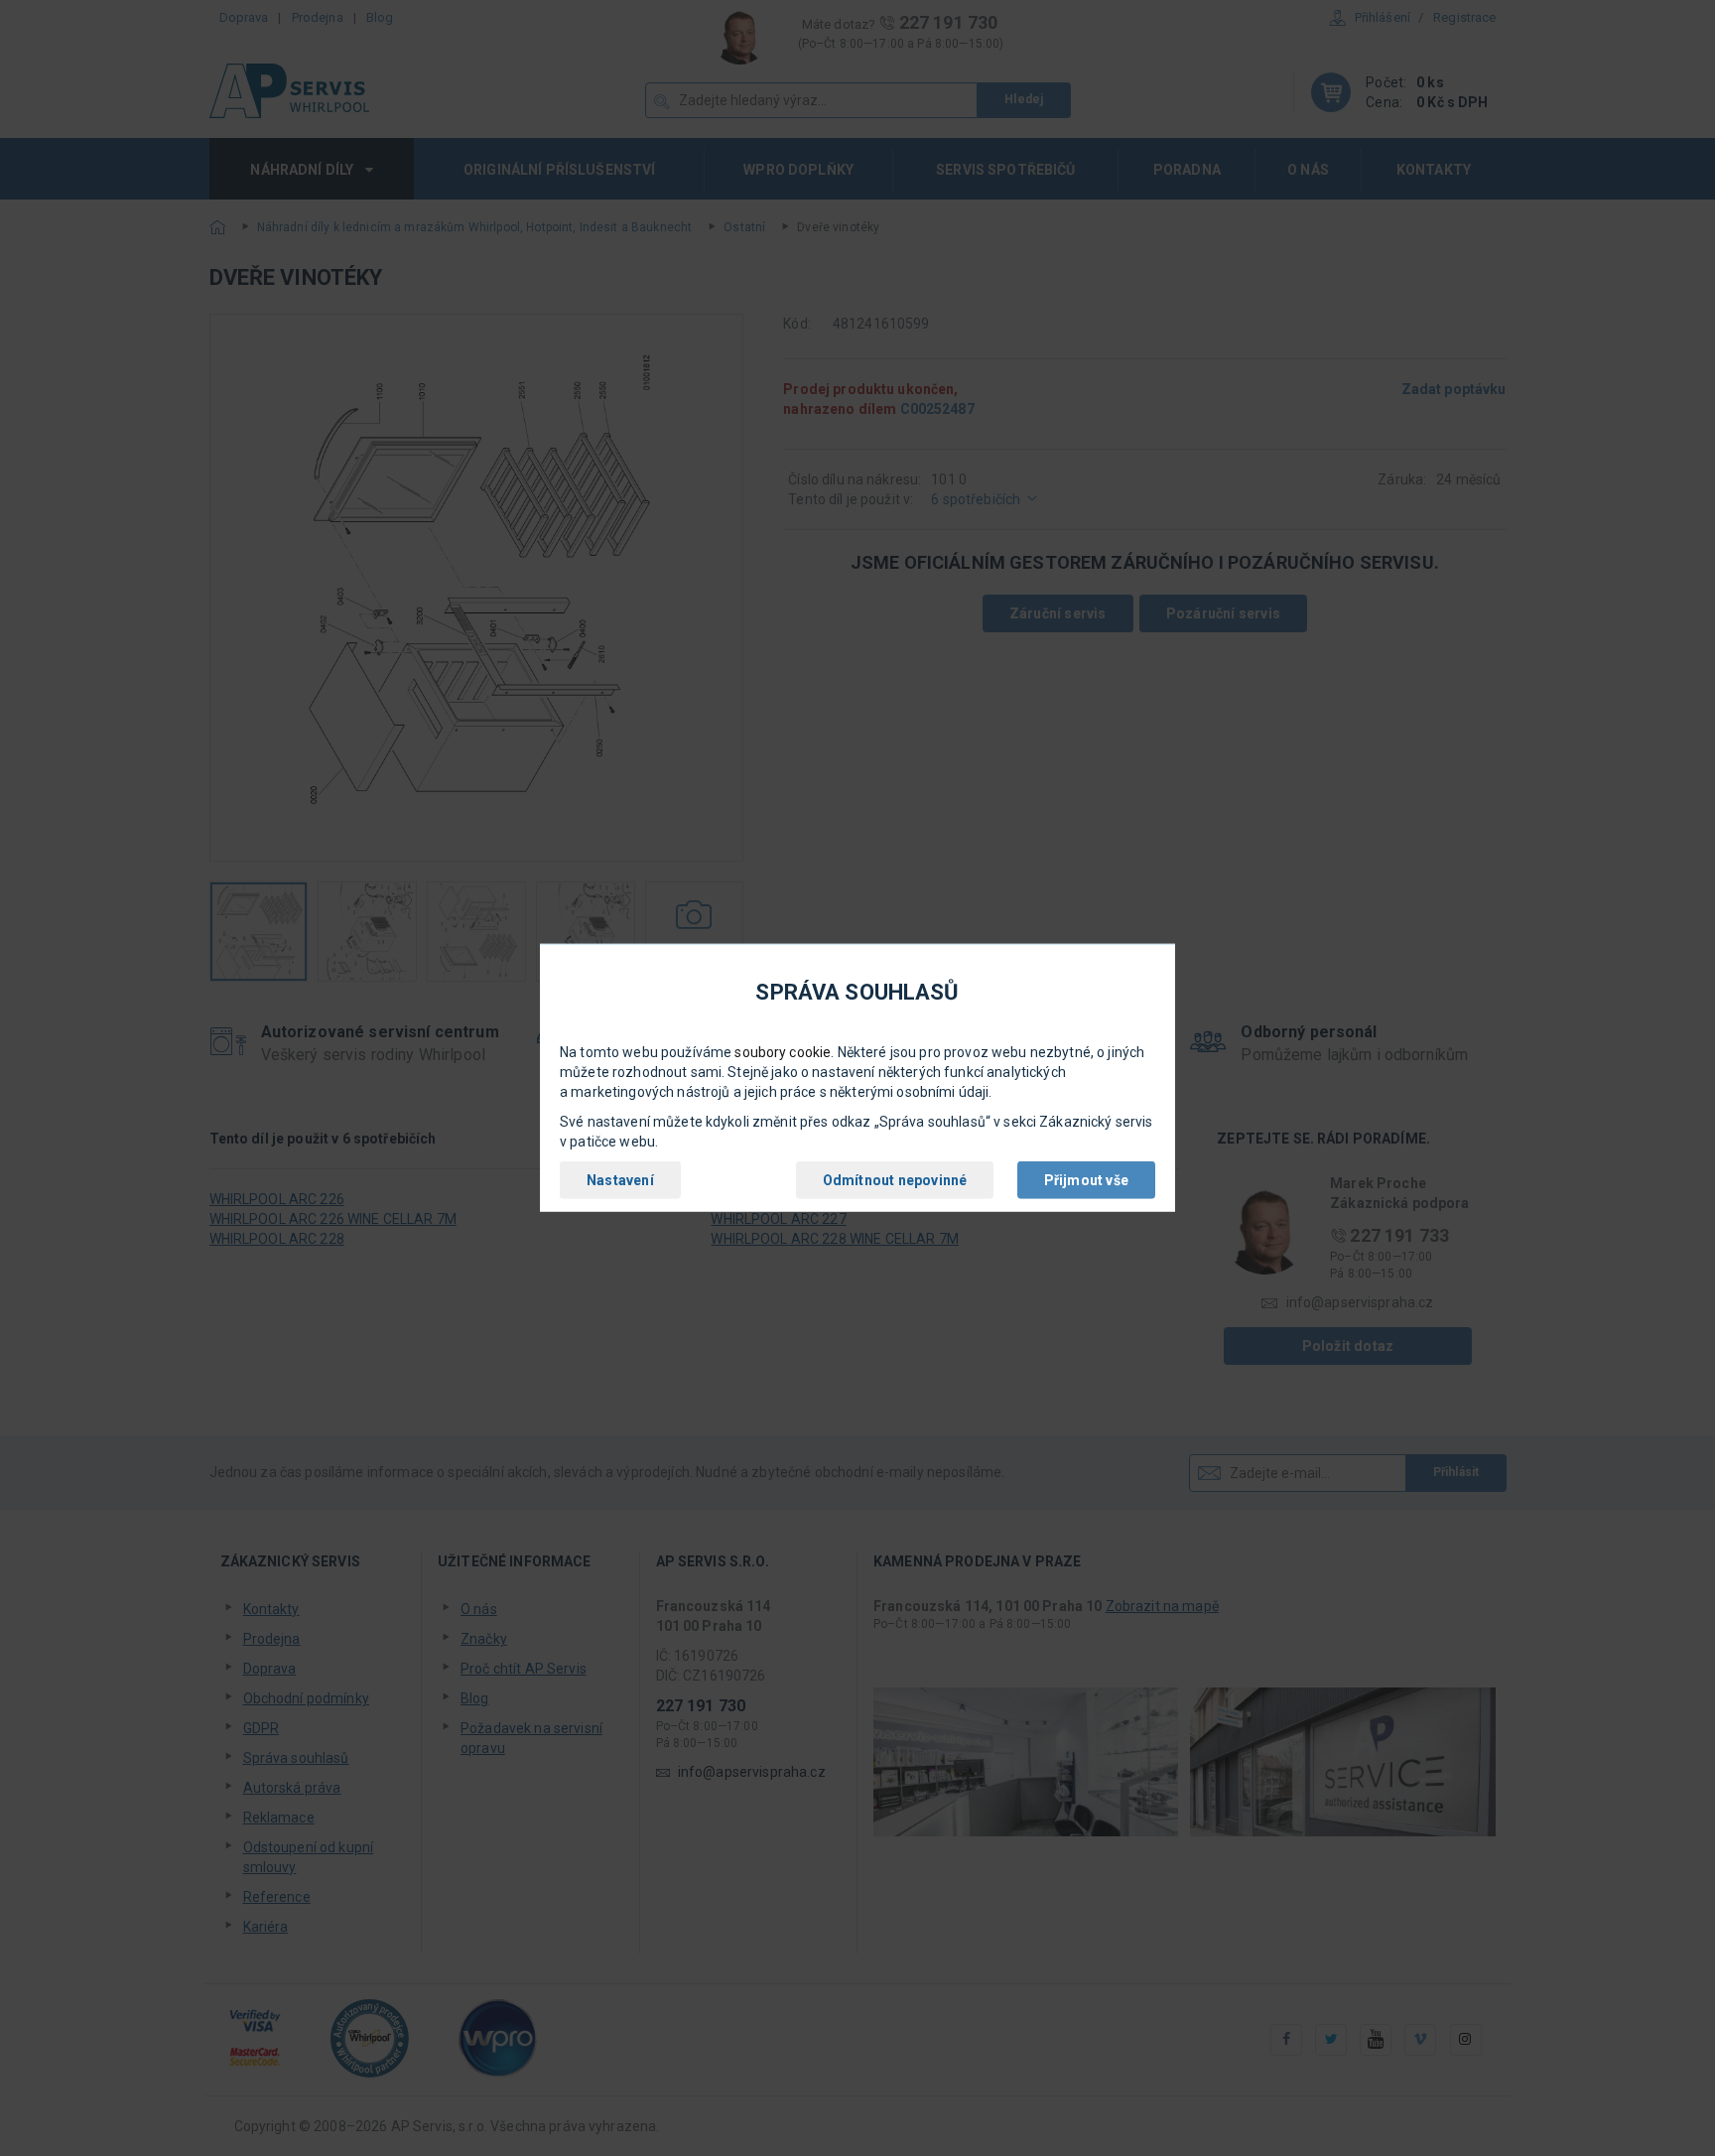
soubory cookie (783, 1052)
